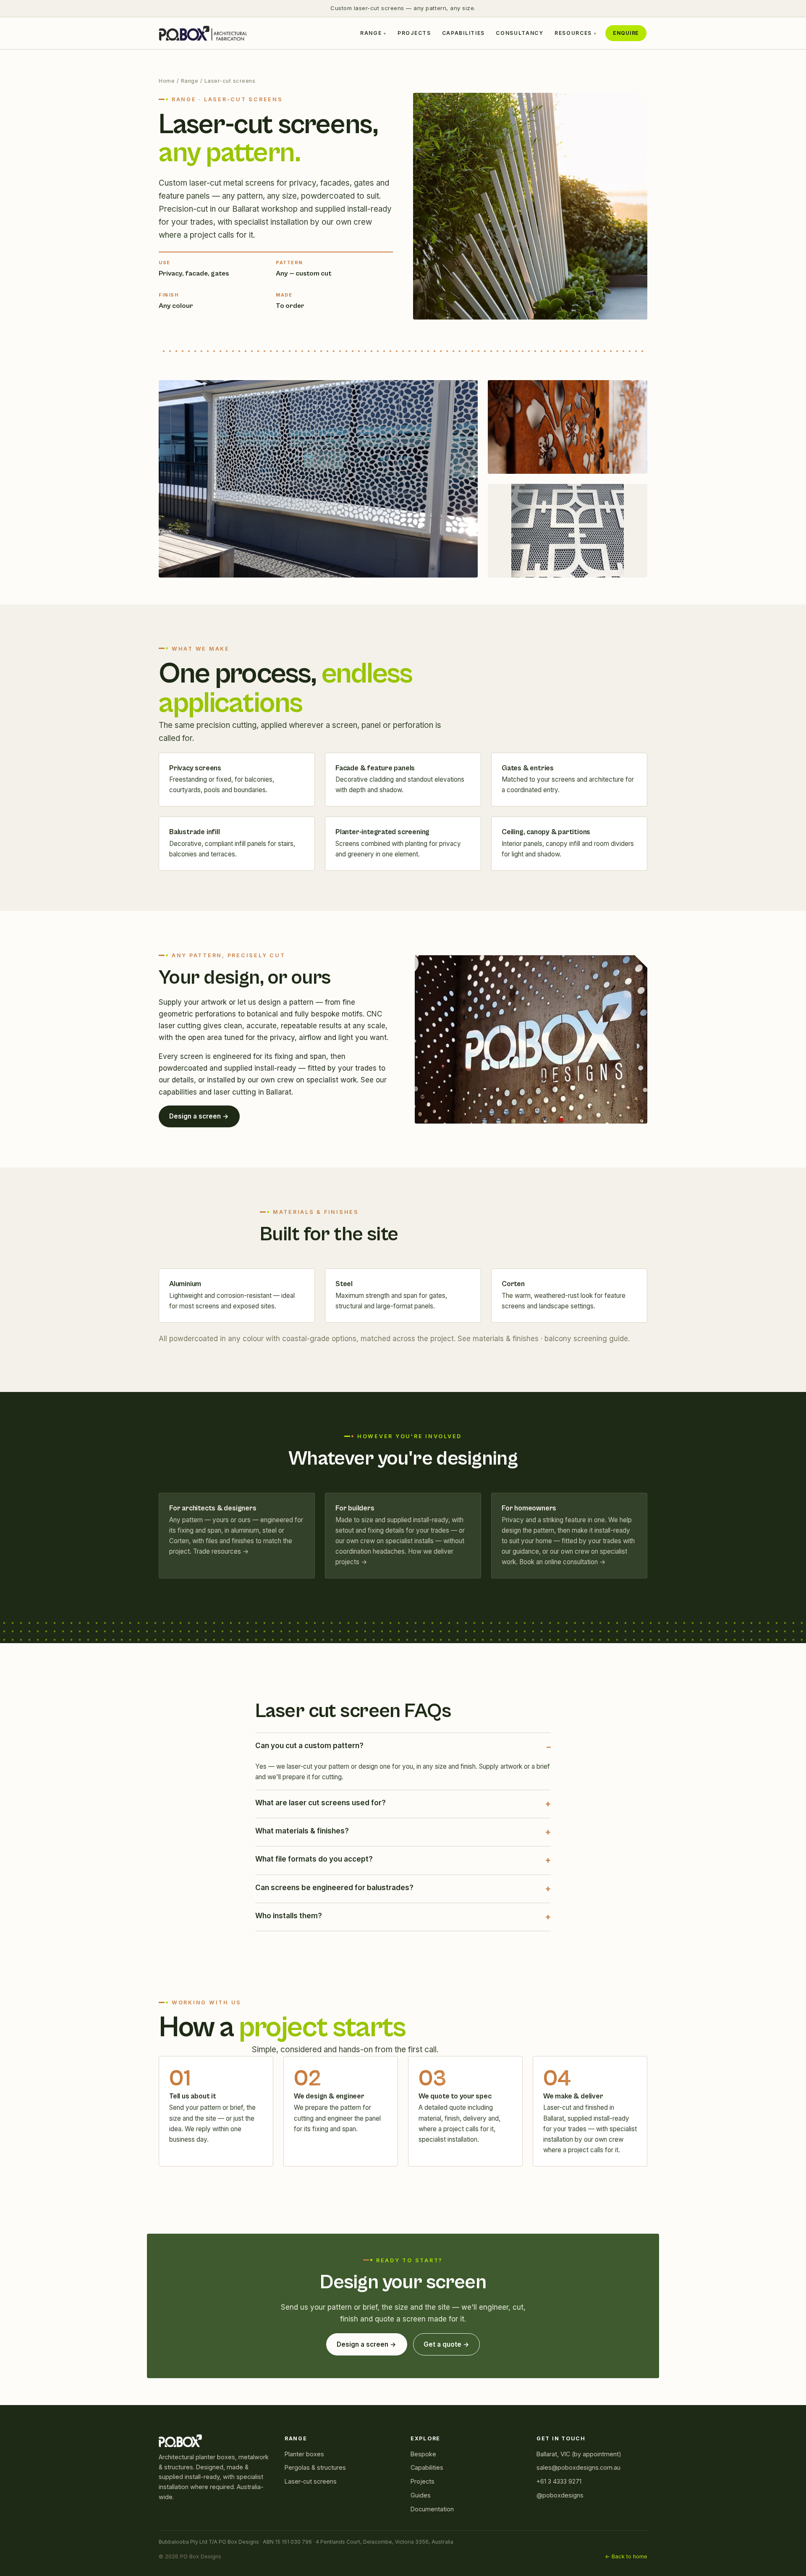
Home (167, 81)
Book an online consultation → (563, 1562)
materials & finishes (506, 1339)
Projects (414, 33)
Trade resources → (221, 1551)
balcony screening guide (586, 1339)
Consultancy (520, 33)
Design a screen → (199, 1116)
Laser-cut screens (311, 2481)
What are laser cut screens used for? (321, 1803)
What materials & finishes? (302, 1831)
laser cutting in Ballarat (253, 1092)
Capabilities (463, 33)
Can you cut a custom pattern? (309, 1746)
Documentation (432, 2509)
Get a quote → (446, 2344)
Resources (573, 33)
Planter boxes (304, 2454)
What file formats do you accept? (314, 1859)
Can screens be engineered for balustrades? (334, 1888)
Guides (421, 2495)
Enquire (626, 33)
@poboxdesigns (560, 2495)
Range (371, 33)
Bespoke (423, 2454)
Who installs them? (289, 1916)
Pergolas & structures (315, 2467)
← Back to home (626, 2556)
